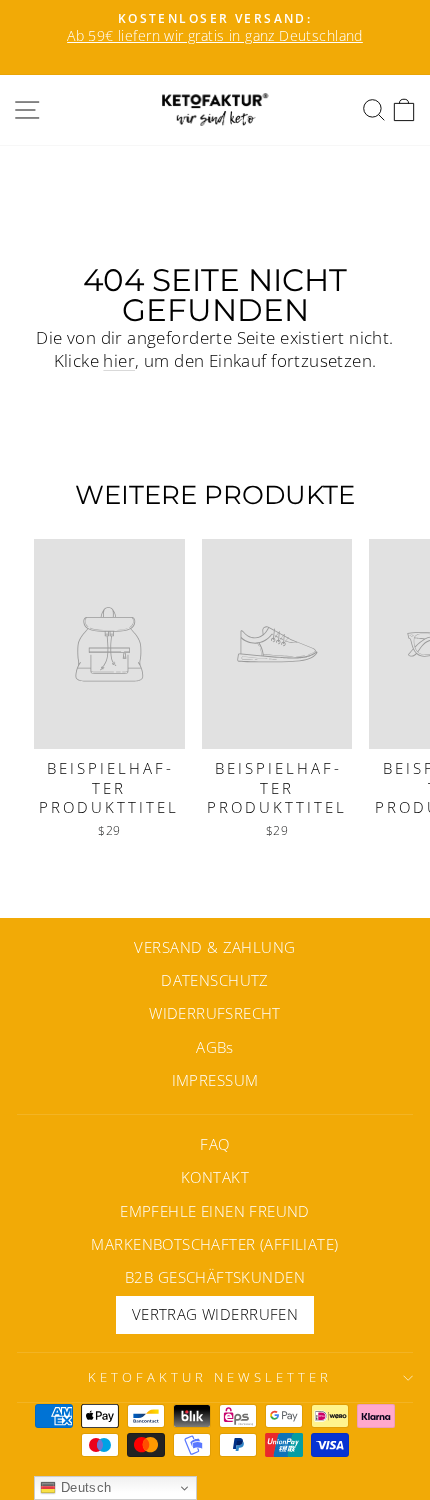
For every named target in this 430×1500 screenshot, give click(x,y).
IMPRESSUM (215, 1080)
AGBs (215, 1047)
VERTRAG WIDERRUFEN (215, 1314)
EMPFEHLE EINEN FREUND (215, 1211)
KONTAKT (215, 1177)
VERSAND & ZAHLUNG (214, 947)
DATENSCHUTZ (215, 980)
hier (119, 360)
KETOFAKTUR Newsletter (209, 1377)
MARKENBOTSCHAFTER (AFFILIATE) (214, 1244)
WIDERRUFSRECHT (215, 1013)
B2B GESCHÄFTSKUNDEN (215, 1277)
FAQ (214, 1144)
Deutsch (83, 1487)
